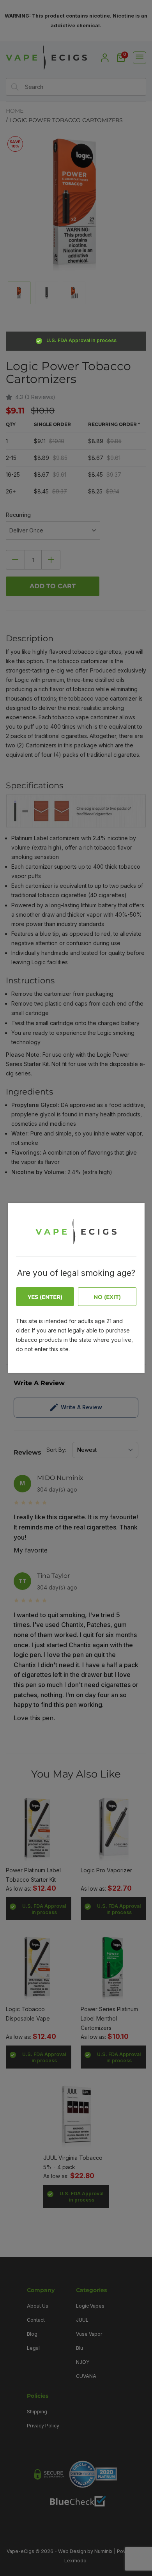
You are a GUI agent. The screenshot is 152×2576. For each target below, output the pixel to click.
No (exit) (107, 1297)
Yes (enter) (45, 1297)
